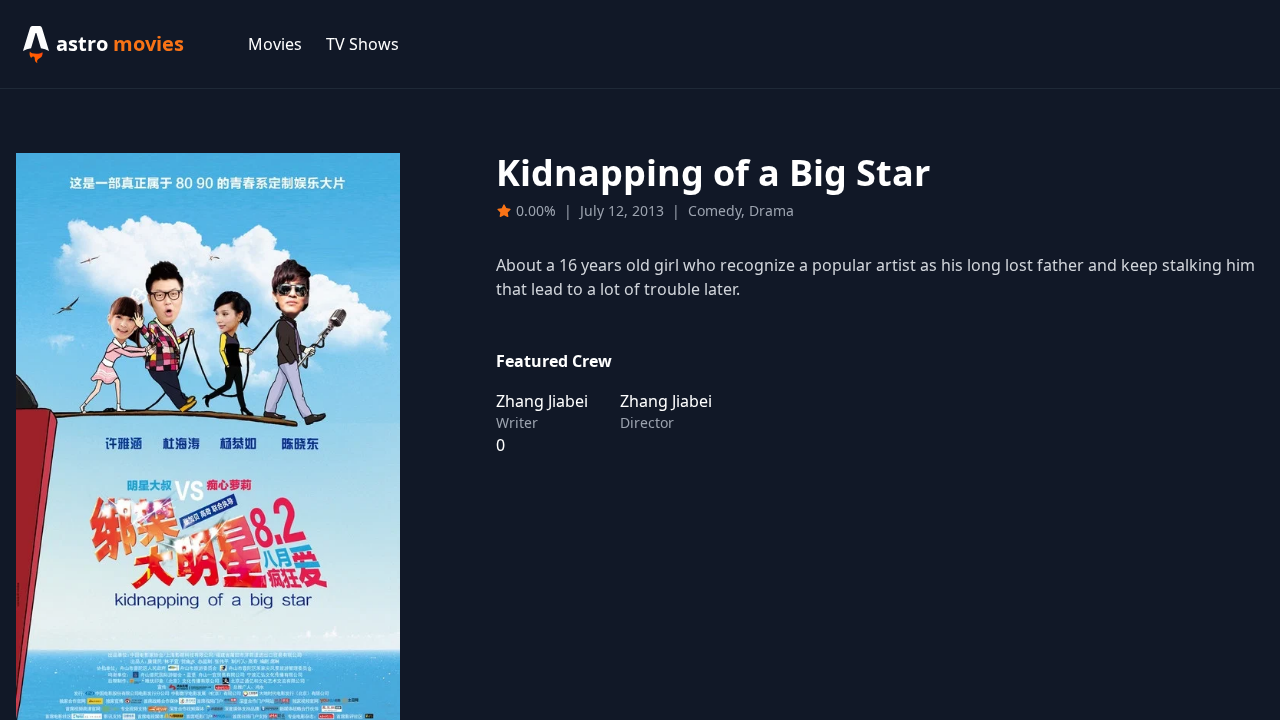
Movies (275, 44)
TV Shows (362, 44)
